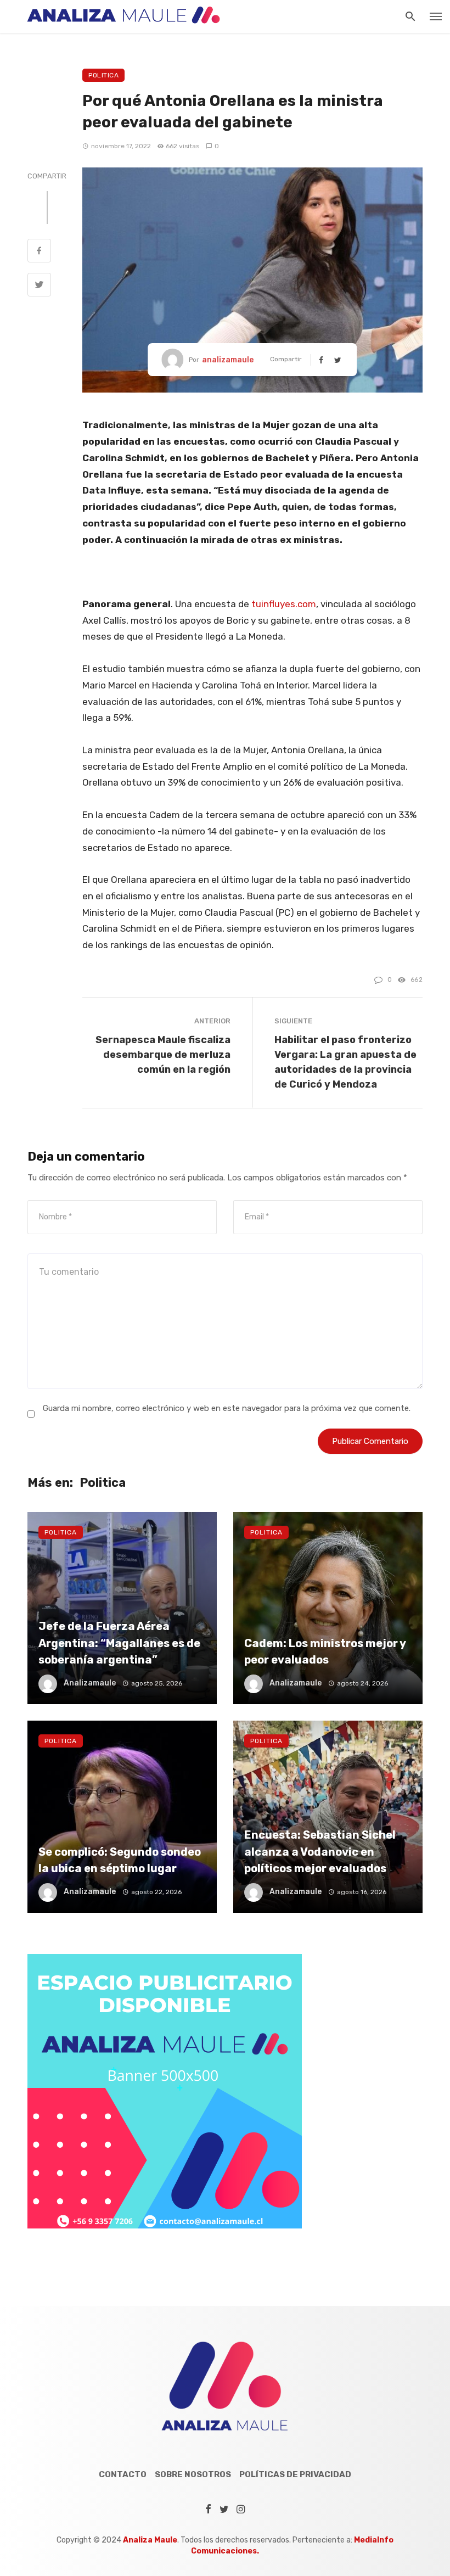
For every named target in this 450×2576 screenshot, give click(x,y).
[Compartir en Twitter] (39, 286)
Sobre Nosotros (193, 2474)
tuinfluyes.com (284, 604)
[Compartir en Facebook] (39, 252)
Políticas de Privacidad (295, 2474)
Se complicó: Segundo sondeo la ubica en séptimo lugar (120, 1860)
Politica (103, 75)
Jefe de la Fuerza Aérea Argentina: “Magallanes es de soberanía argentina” (119, 1643)
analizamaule (228, 360)
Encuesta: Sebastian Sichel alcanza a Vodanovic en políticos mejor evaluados (320, 1851)
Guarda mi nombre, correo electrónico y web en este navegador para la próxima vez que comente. (227, 1408)
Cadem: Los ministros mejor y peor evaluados (325, 1651)
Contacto (123, 2474)
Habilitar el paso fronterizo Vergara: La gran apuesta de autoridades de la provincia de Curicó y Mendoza (345, 1062)
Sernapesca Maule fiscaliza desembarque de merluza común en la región (163, 1054)
